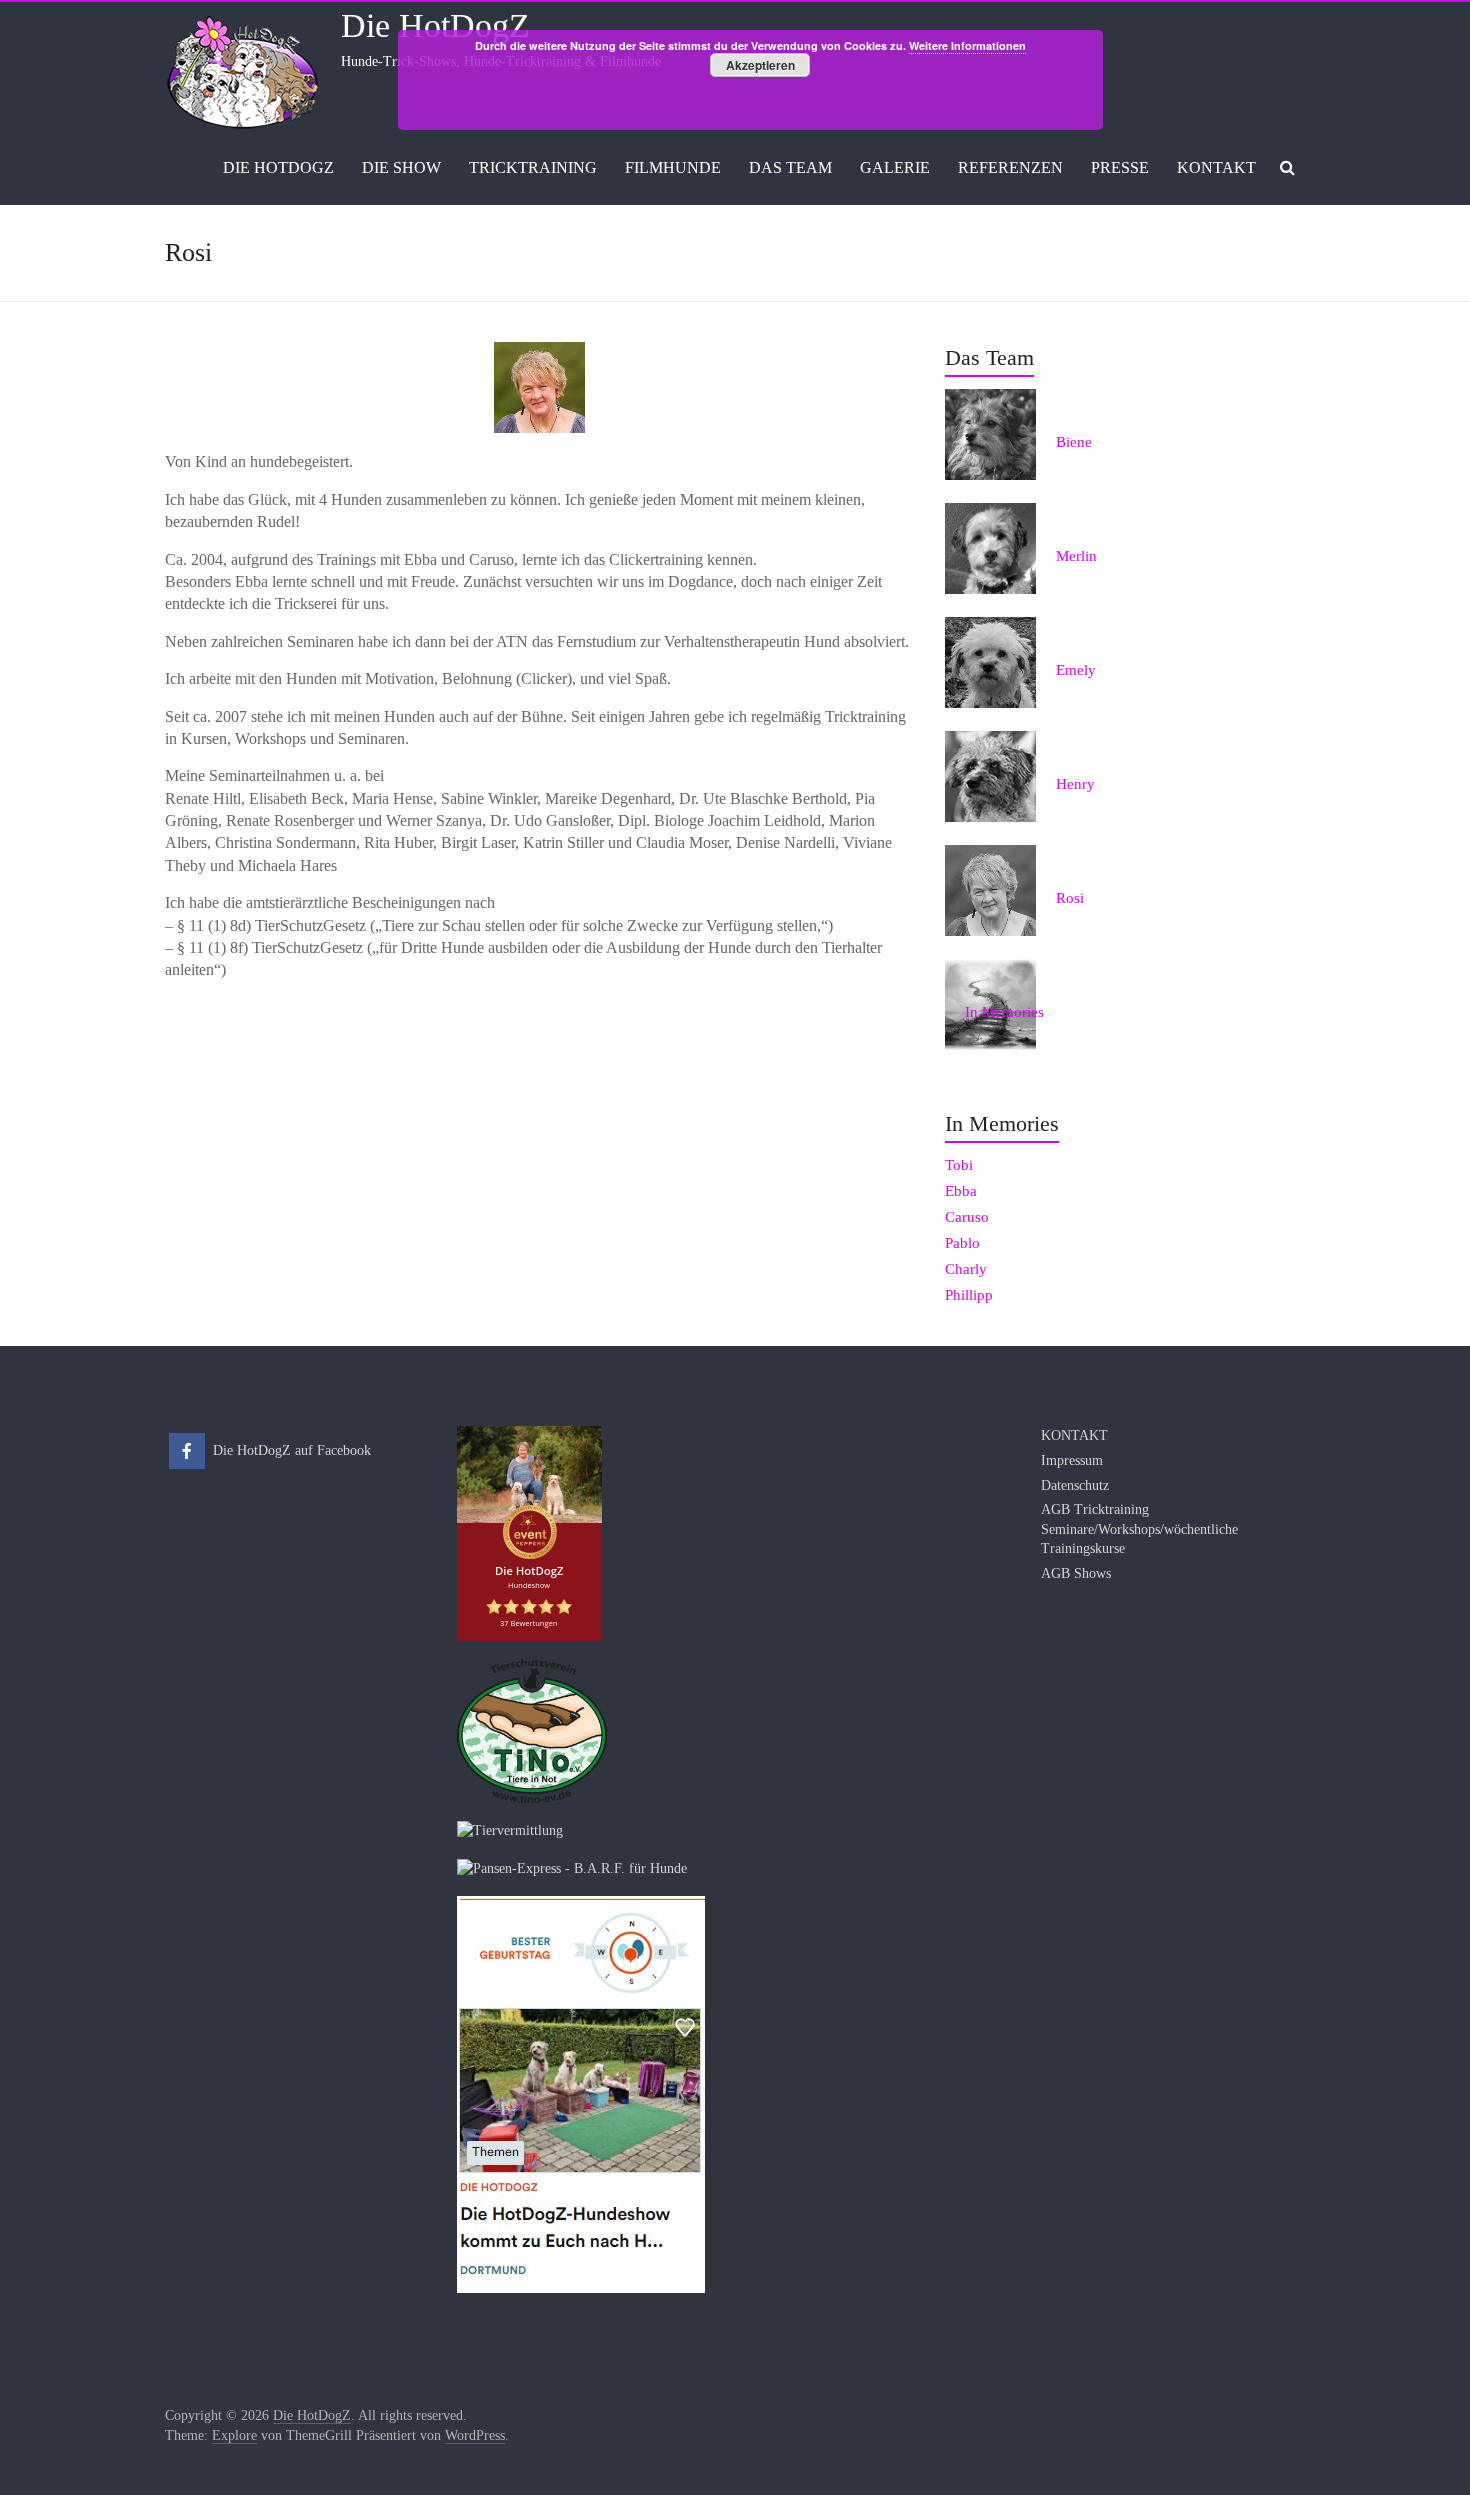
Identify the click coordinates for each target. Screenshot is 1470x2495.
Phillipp (969, 1295)
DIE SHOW (401, 167)
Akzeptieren (760, 65)
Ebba (961, 1191)
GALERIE (895, 167)
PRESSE (1120, 167)
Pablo (962, 1243)
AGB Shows (1076, 1573)
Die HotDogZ (435, 25)
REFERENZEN (1010, 167)
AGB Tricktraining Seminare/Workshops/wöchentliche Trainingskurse (1139, 1529)
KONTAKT (1216, 167)
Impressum (1072, 1460)
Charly (966, 1269)
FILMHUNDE (673, 167)
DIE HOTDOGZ (278, 167)
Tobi (959, 1165)
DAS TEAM (790, 167)
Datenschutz (1075, 1485)
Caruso (967, 1217)
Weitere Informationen (967, 45)
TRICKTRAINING (533, 167)
